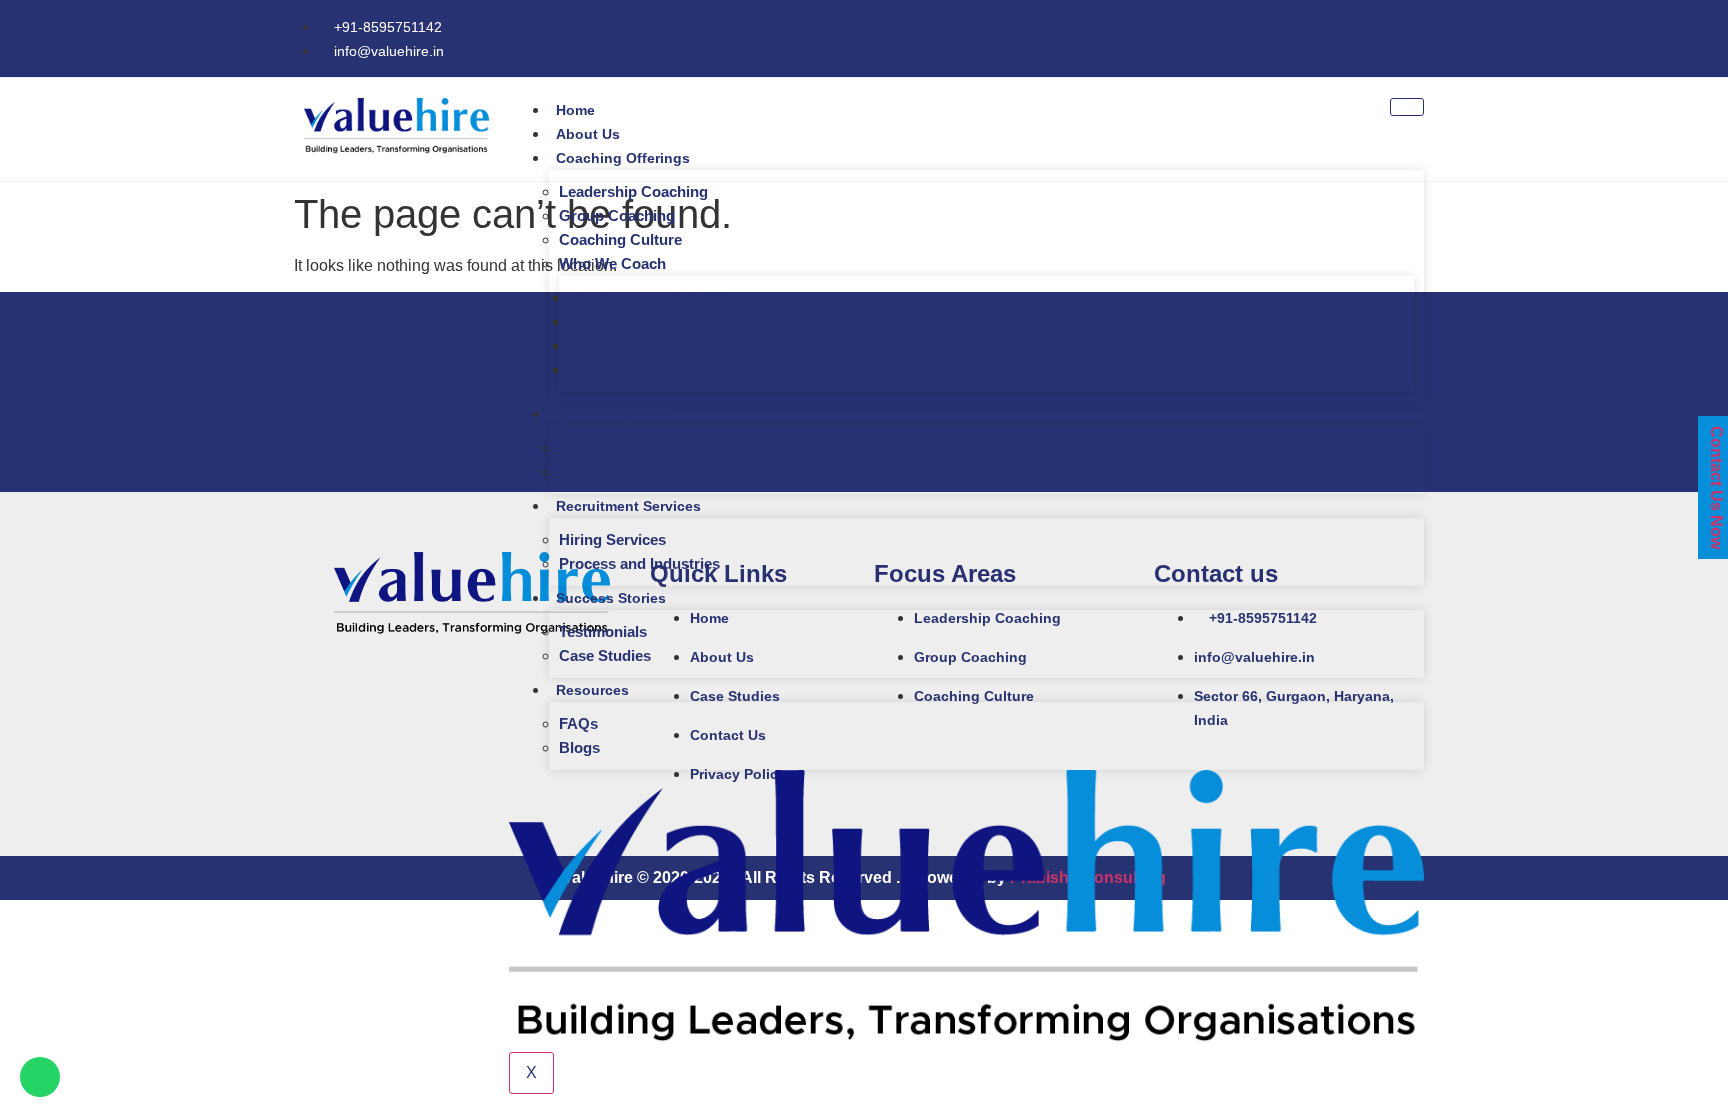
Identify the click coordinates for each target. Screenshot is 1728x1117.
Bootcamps (599, 447)
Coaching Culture (620, 239)
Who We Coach (612, 263)
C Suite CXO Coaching (648, 297)
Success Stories (611, 598)
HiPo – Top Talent (630, 321)
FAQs (578, 723)
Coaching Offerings (623, 158)
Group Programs (612, 414)
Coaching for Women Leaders (673, 369)
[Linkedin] (1424, 35)
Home (575, 110)
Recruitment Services (628, 506)
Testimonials (603, 631)
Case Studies (605, 655)
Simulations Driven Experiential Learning (702, 471)
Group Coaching (617, 215)
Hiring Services (612, 539)
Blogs (579, 747)
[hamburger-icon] (1407, 107)
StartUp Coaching (631, 345)
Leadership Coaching (633, 191)
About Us (588, 134)
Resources (592, 690)
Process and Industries (639, 563)
